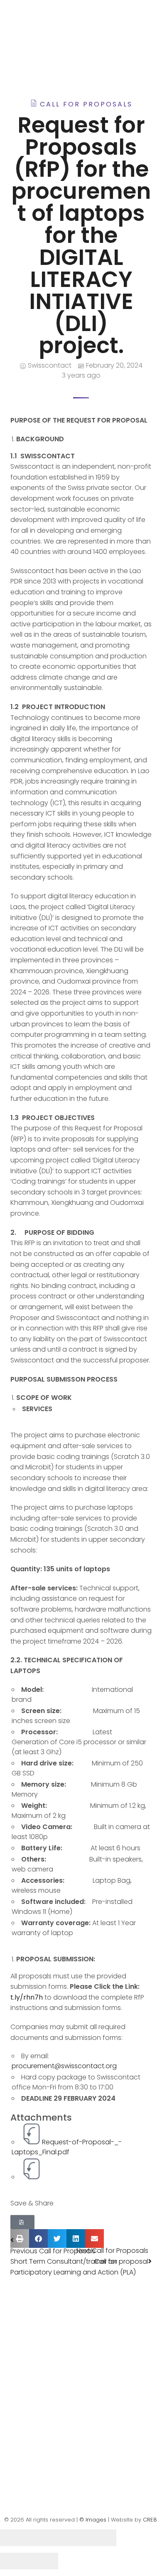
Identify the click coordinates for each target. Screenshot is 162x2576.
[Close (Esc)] (15, 2538)
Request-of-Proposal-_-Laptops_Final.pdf (67, 2147)
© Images (93, 2520)
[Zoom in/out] (102, 2538)
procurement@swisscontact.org (64, 2066)
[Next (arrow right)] (44, 2561)
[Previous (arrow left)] (15, 2561)
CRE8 (150, 2520)
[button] (22, 2222)
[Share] (44, 2538)
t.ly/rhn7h (27, 1997)
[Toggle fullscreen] (73, 2538)
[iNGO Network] (58, 38)
